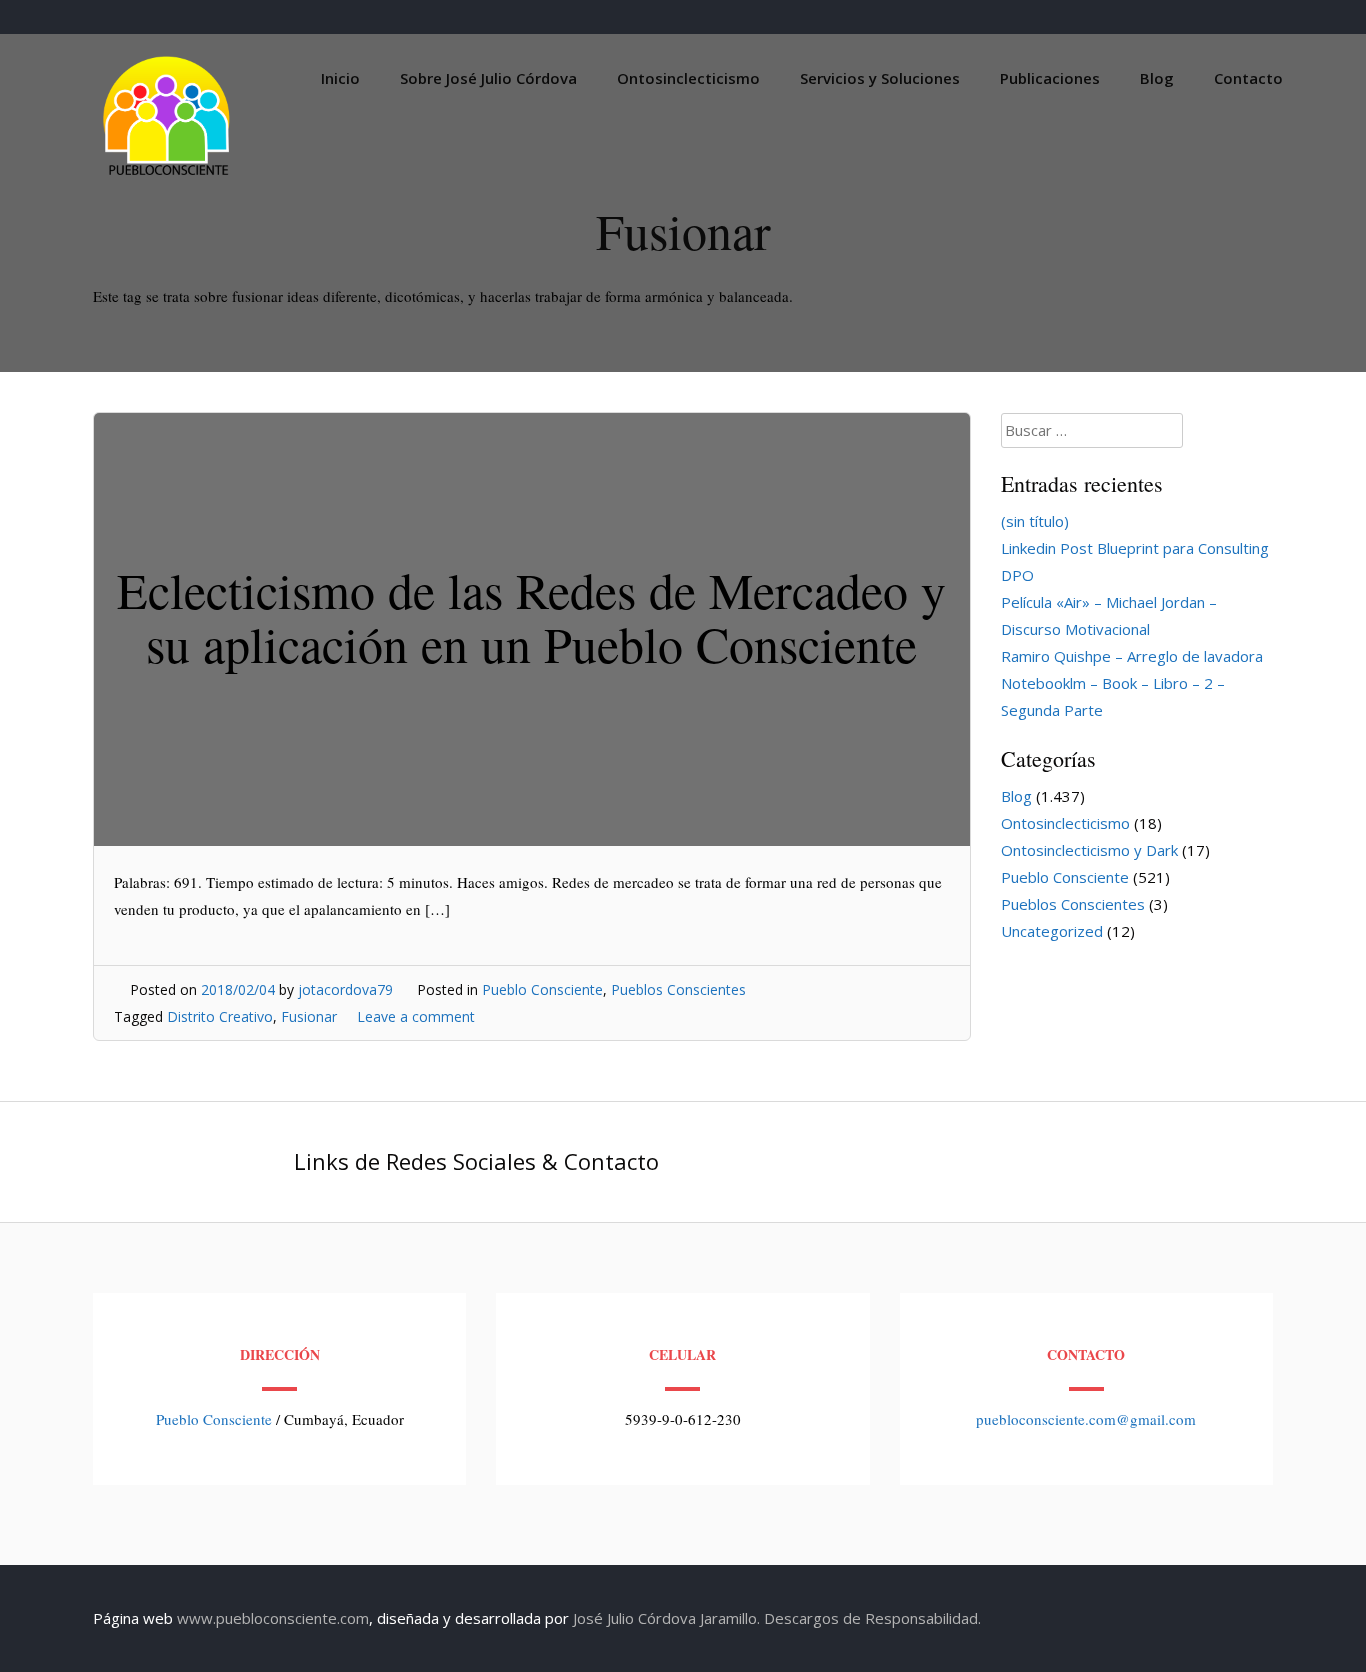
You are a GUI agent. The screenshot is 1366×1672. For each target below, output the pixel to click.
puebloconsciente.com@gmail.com (1086, 1419)
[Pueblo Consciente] (168, 175)
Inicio (340, 78)
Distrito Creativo (220, 1016)
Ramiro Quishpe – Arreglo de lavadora (1132, 656)
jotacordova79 (345, 989)
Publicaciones (1050, 78)
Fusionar (309, 1016)
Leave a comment (416, 1016)
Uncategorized (1052, 931)
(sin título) (1035, 521)
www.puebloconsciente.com (273, 1618)
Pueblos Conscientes (678, 989)
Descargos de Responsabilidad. (872, 1618)
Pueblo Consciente (542, 989)
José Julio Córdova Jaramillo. (666, 1618)
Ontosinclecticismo (688, 78)
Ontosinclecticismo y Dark (1089, 850)
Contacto (1248, 78)
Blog (1157, 78)
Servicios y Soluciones (880, 78)
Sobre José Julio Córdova (488, 78)
